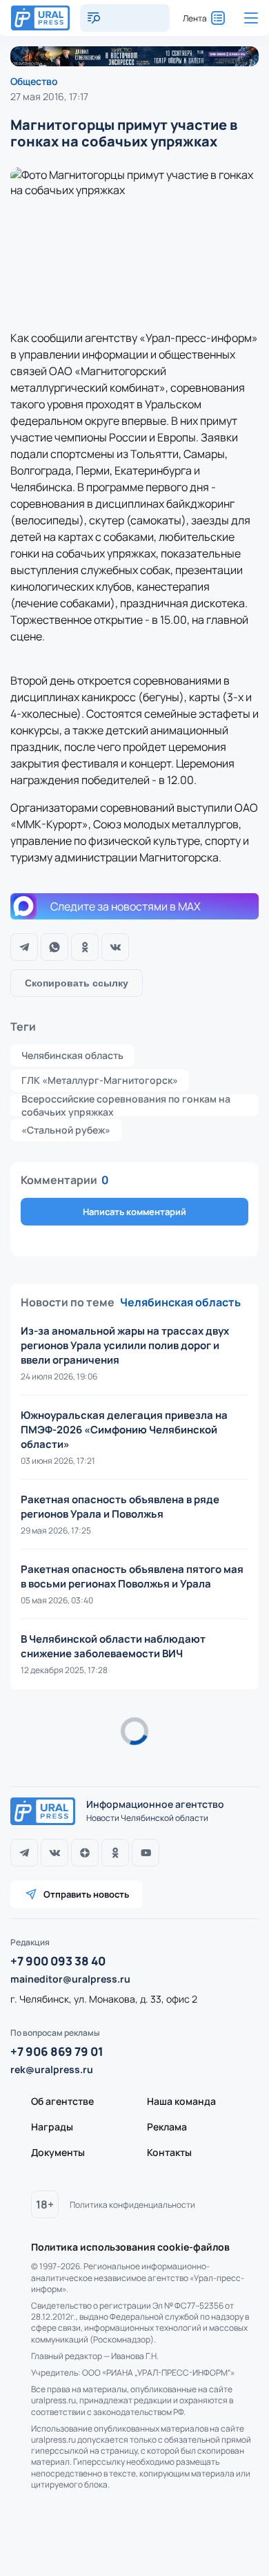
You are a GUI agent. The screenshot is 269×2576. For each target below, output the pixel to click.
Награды (52, 2127)
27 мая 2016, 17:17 (49, 96)
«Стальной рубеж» (66, 1130)
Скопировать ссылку (77, 983)
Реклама (167, 2127)
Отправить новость (86, 1894)
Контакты (169, 2152)
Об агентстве (62, 2101)
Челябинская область (72, 1055)
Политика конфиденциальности (132, 2205)
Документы (58, 2152)
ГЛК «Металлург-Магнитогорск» (100, 1080)
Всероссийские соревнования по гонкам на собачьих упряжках (126, 1105)
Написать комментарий (134, 1212)
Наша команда (181, 2101)
